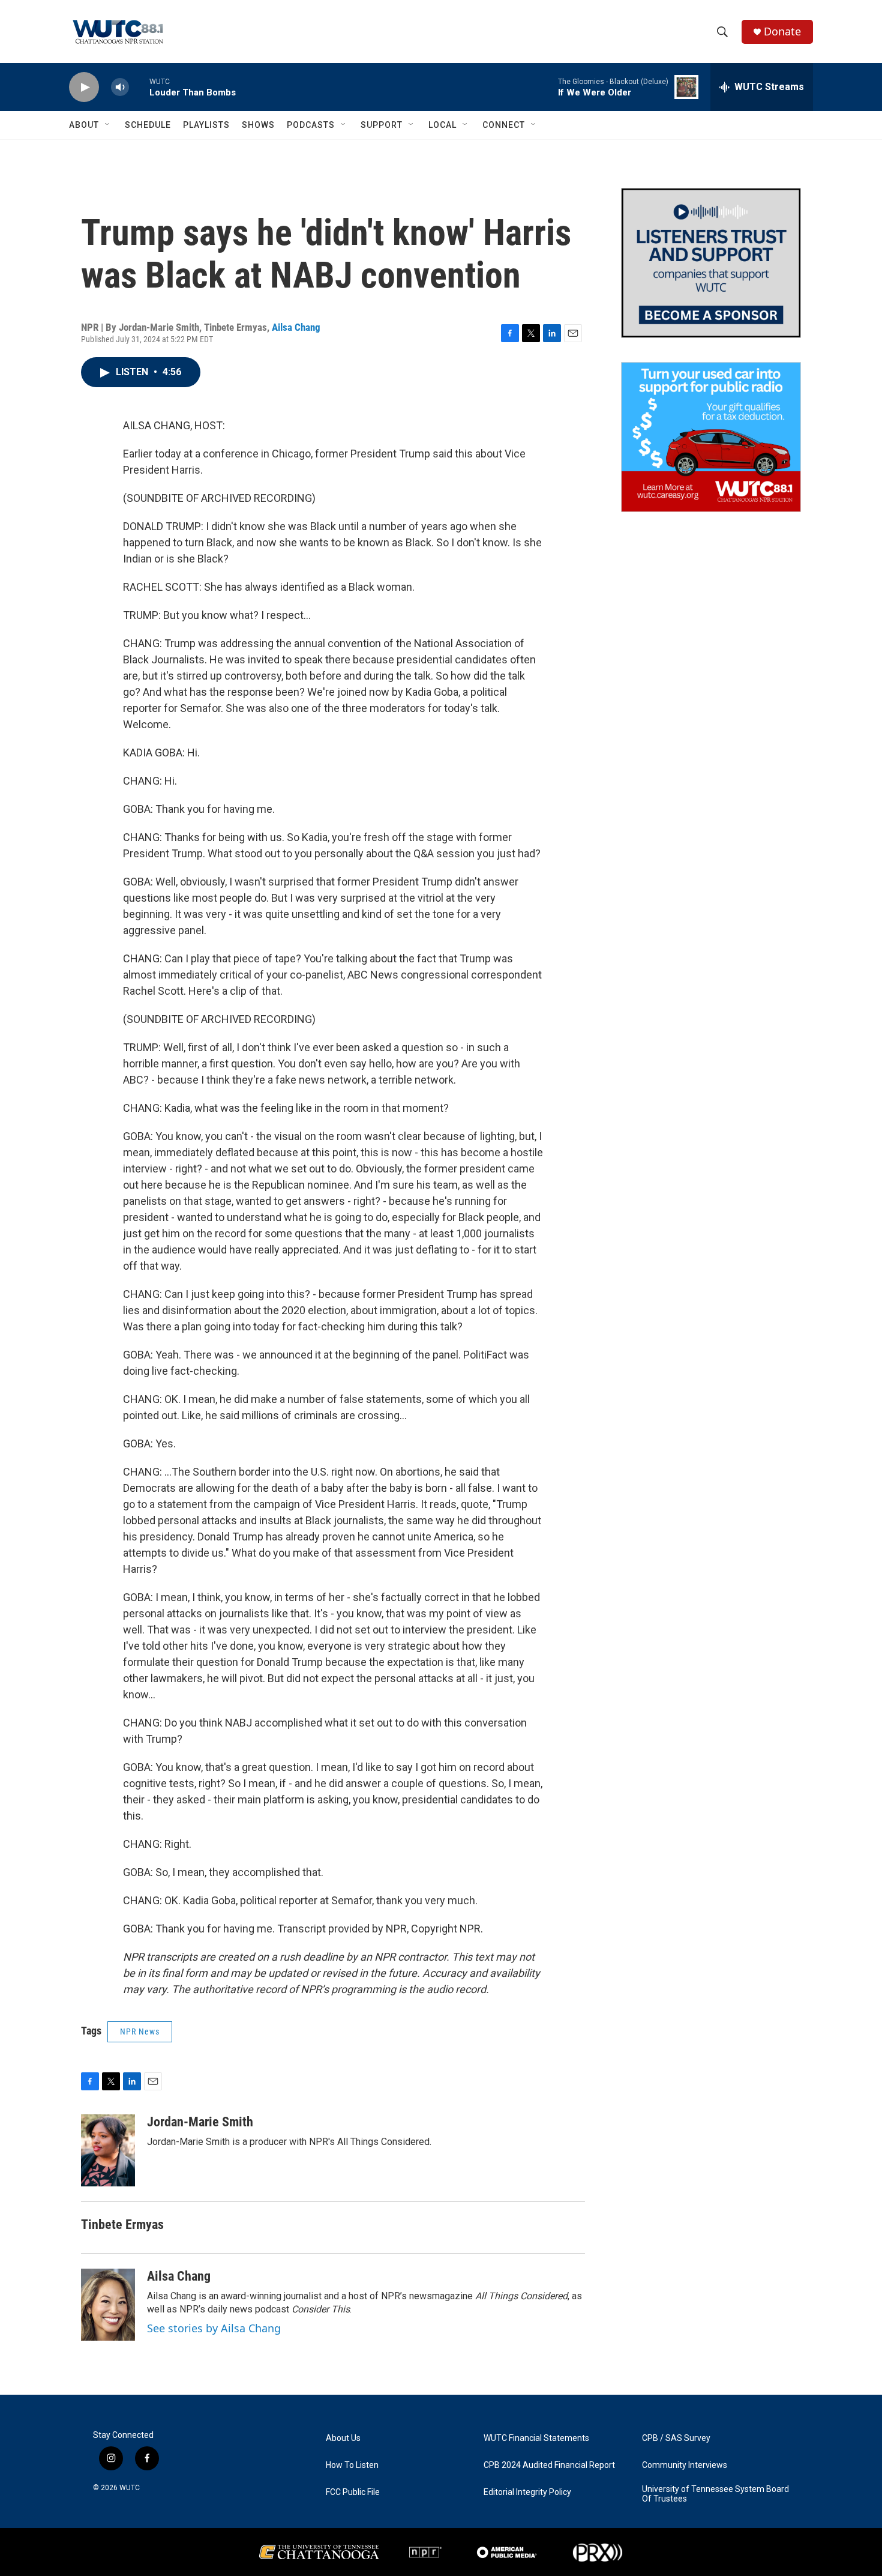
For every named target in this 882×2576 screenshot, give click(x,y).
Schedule (148, 125)
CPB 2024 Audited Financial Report (549, 2465)
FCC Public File (353, 2492)
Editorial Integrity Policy (527, 2492)
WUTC (130, 2488)
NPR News (140, 2032)
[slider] (139, 87)
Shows (258, 125)
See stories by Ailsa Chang (214, 2328)
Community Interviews (685, 2465)
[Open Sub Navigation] (108, 125)
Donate (782, 32)
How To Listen (352, 2465)
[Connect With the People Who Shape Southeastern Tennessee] (711, 263)
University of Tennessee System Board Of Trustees (715, 2494)
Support (382, 125)
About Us (343, 2438)
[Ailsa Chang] (108, 2305)
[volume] (120, 87)
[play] (84, 87)
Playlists (206, 125)
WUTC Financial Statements (536, 2438)
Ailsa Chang (296, 327)
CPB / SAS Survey (676, 2438)
